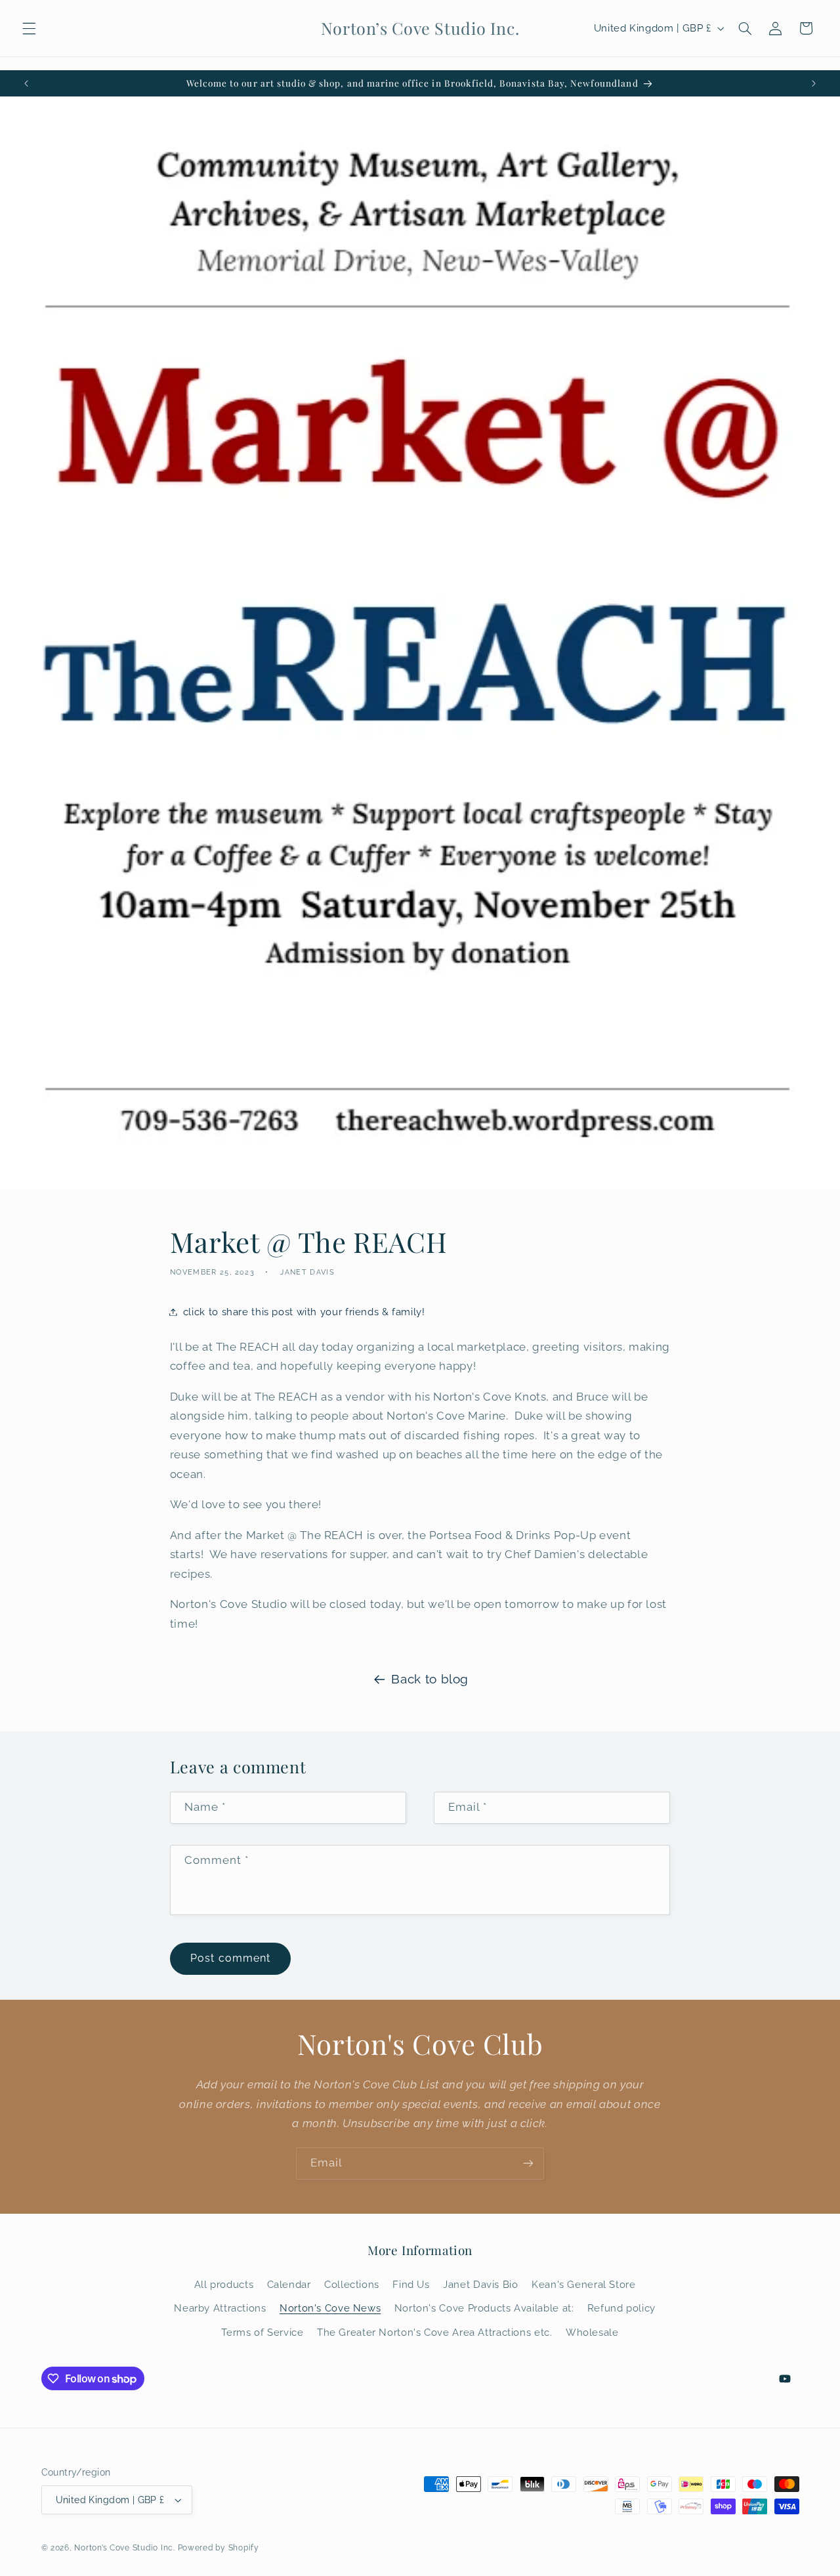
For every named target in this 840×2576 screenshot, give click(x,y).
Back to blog (430, 1679)
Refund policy (621, 2308)
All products (224, 2284)
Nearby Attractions (220, 2308)
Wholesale (592, 2332)
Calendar (289, 2284)
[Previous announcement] (26, 83)
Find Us (411, 2284)
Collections (352, 2284)
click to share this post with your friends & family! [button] (304, 1312)
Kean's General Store (584, 2284)
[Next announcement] (814, 83)
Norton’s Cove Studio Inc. (124, 2548)
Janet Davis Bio (480, 2284)
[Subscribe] (528, 2164)
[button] (29, 28)
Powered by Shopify (219, 2548)
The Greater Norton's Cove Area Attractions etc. (435, 2332)
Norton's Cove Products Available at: (484, 2308)
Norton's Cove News (330, 2308)
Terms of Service (262, 2332)
